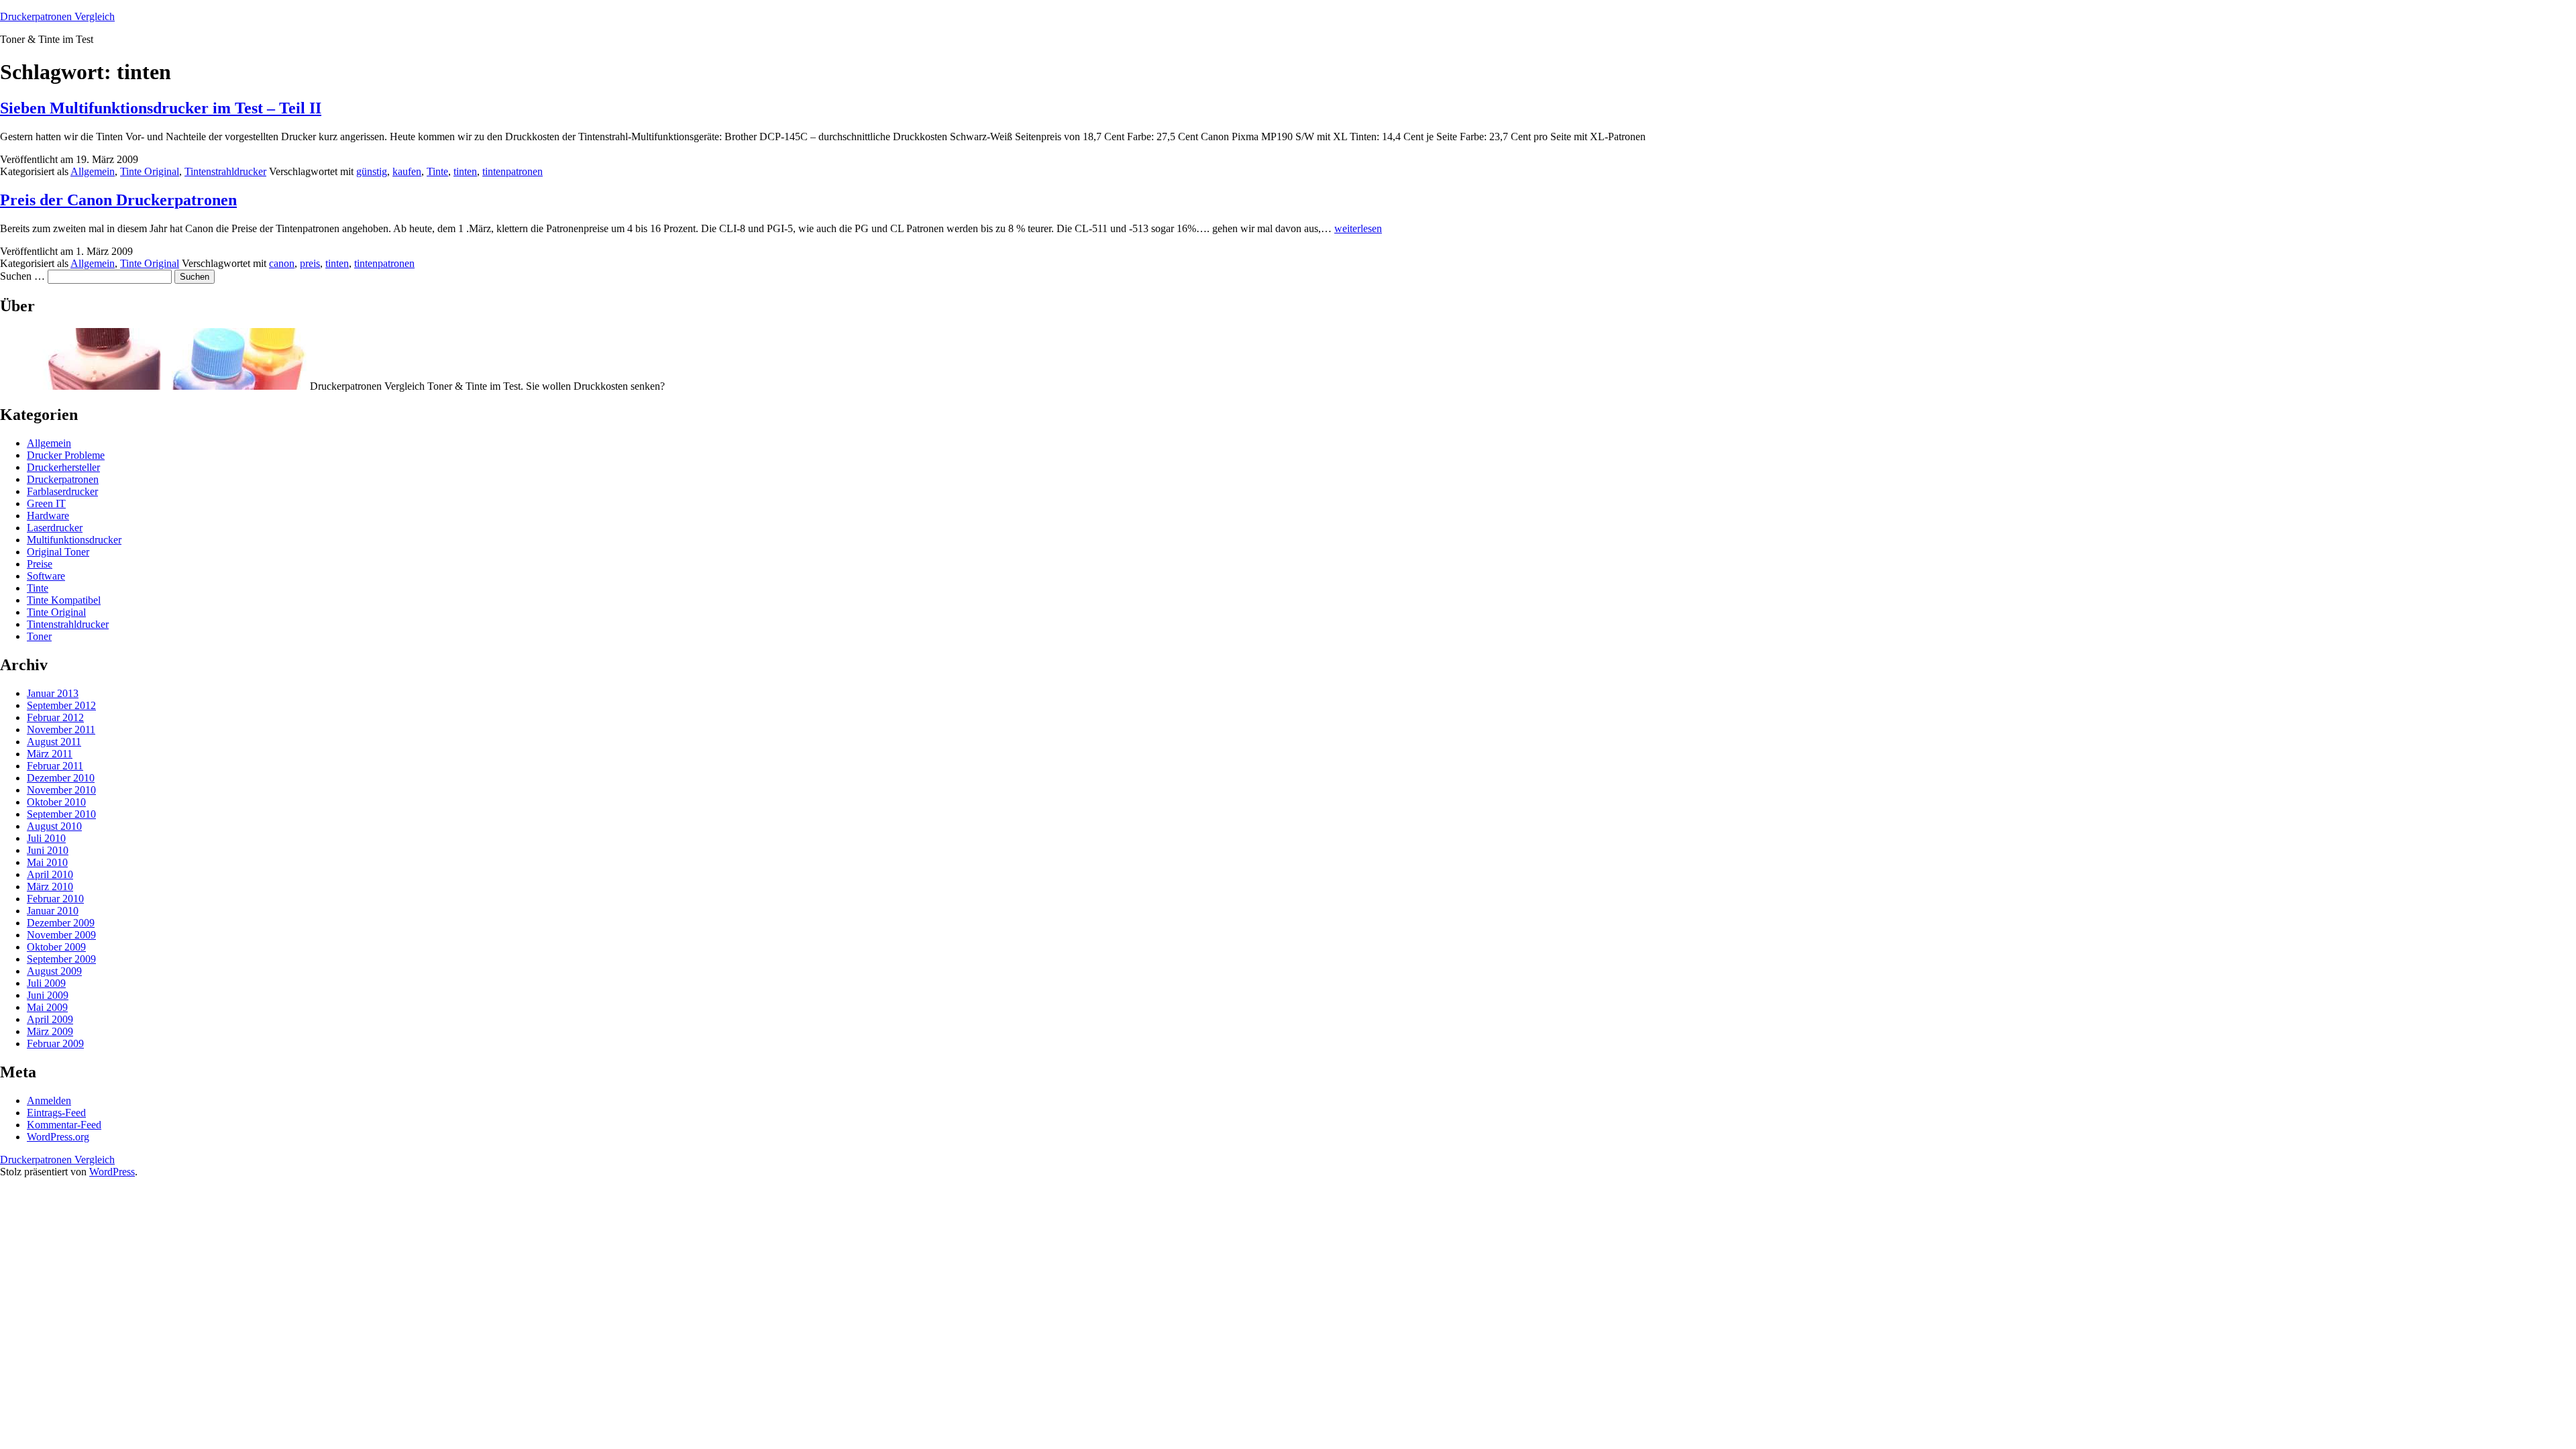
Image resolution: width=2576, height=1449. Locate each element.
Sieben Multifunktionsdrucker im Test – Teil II (161, 108)
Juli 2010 (46, 838)
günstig (372, 171)
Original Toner (58, 552)
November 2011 (61, 730)
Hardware (48, 516)
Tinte (437, 171)
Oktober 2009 (56, 947)
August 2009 (54, 971)
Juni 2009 (48, 995)
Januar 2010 (53, 911)
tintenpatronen (513, 171)
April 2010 (50, 874)
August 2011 (54, 742)
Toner (39, 636)
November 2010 (61, 790)
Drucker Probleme (66, 455)
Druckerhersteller (63, 467)
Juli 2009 (46, 983)
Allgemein (93, 171)
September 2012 (61, 705)
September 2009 (61, 959)
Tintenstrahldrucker (225, 171)
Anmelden (49, 1101)
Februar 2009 (55, 1043)
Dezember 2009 (61, 923)
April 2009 (50, 1019)
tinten (465, 171)
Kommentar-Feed (64, 1125)
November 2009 (61, 935)
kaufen (407, 171)
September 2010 (61, 814)
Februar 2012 (55, 717)
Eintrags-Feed (56, 1113)
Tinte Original (150, 171)
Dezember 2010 (61, 778)
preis (310, 263)
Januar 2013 (53, 693)
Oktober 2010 (56, 802)
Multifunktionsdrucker (74, 540)
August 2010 (54, 826)
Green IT (46, 503)
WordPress (112, 1172)
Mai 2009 (47, 1007)
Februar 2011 (55, 766)
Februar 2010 (55, 899)
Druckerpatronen (63, 479)
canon (282, 263)
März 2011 (50, 754)
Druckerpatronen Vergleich (57, 16)
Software (46, 576)
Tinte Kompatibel (64, 600)
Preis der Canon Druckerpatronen (118, 200)
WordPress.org (58, 1137)
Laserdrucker (55, 528)
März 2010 (50, 887)
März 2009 (50, 1031)
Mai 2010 (47, 862)
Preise (40, 564)
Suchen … (22, 276)
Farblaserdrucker (62, 491)
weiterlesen (1358, 228)
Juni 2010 (48, 850)
